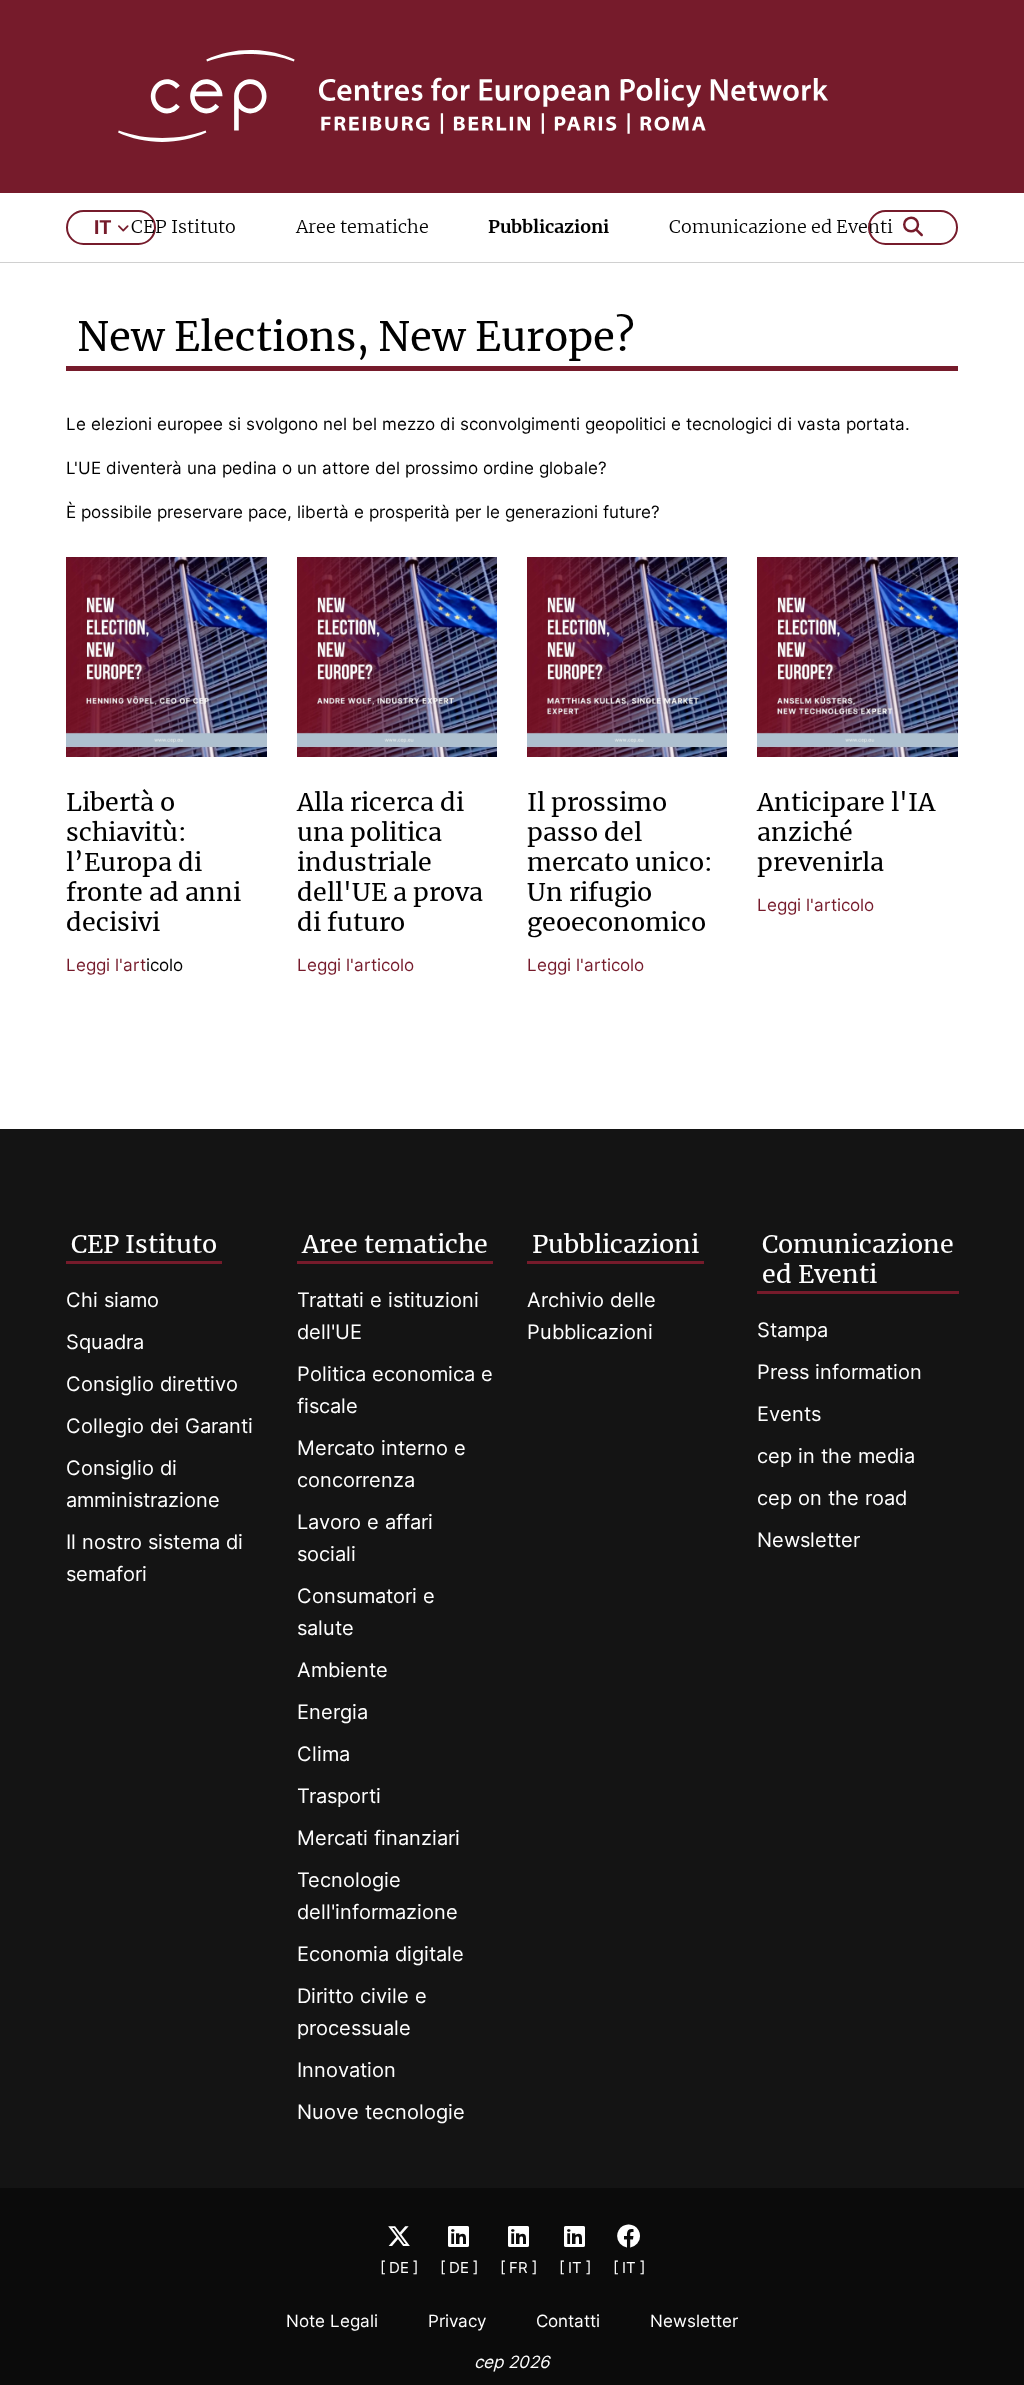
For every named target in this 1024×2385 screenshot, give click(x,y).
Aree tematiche (362, 226)
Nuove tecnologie (381, 2112)
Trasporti (339, 1796)
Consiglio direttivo (152, 1384)
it (103, 227)
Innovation (346, 2070)
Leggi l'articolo (355, 965)
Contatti (568, 2321)
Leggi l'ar (103, 965)
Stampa (792, 1330)
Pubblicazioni (548, 226)
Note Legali (332, 2321)
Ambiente (342, 1670)
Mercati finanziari (378, 1838)
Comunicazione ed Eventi (781, 226)
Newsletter (808, 1540)
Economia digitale (380, 1954)
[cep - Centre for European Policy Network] (512, 96)
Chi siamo (112, 1300)
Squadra (105, 1342)
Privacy (457, 2321)
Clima (323, 1754)
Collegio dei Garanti (159, 1426)
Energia (332, 1712)
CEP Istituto (183, 226)
